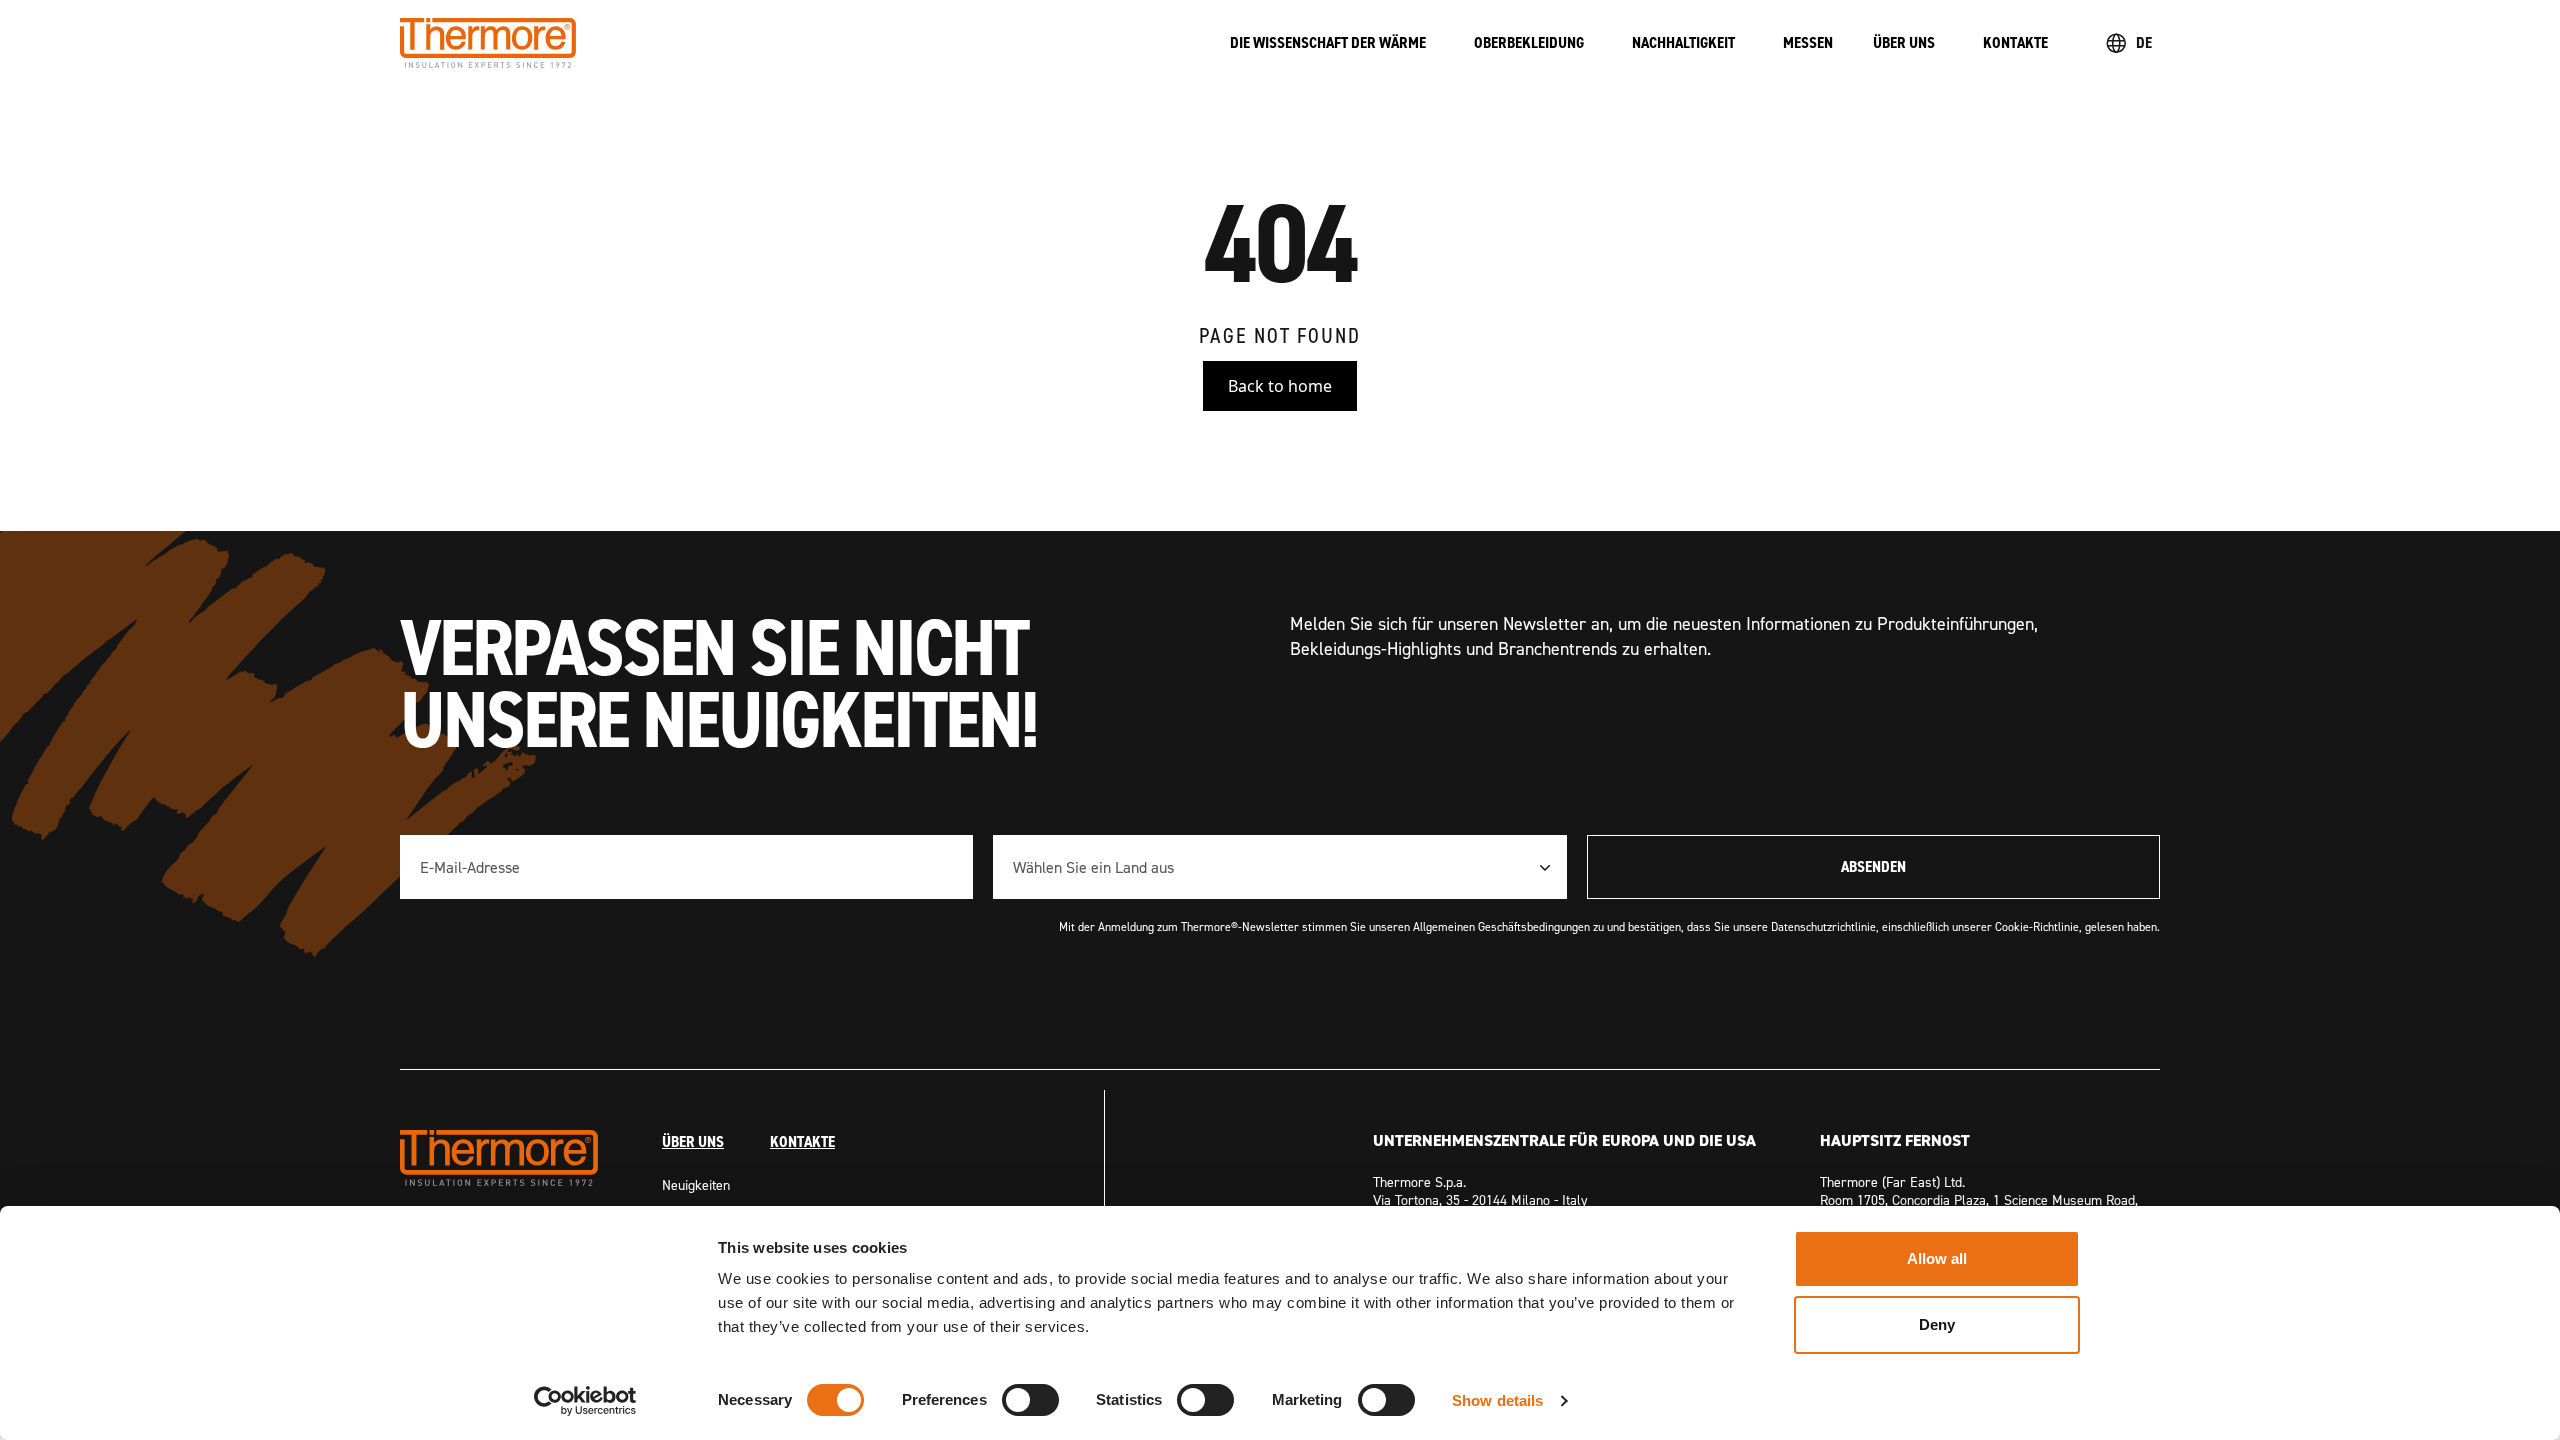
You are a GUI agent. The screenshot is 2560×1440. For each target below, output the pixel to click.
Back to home (1280, 386)
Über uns (693, 1141)
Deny (1937, 1324)
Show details (1497, 1400)
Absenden (1873, 866)
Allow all (1937, 1258)
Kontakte (802, 1141)
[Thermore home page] (795, 43)
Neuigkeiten (696, 1184)
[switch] (1030, 1400)
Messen (1808, 42)
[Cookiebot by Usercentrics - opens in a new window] (585, 1401)
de (2144, 42)
